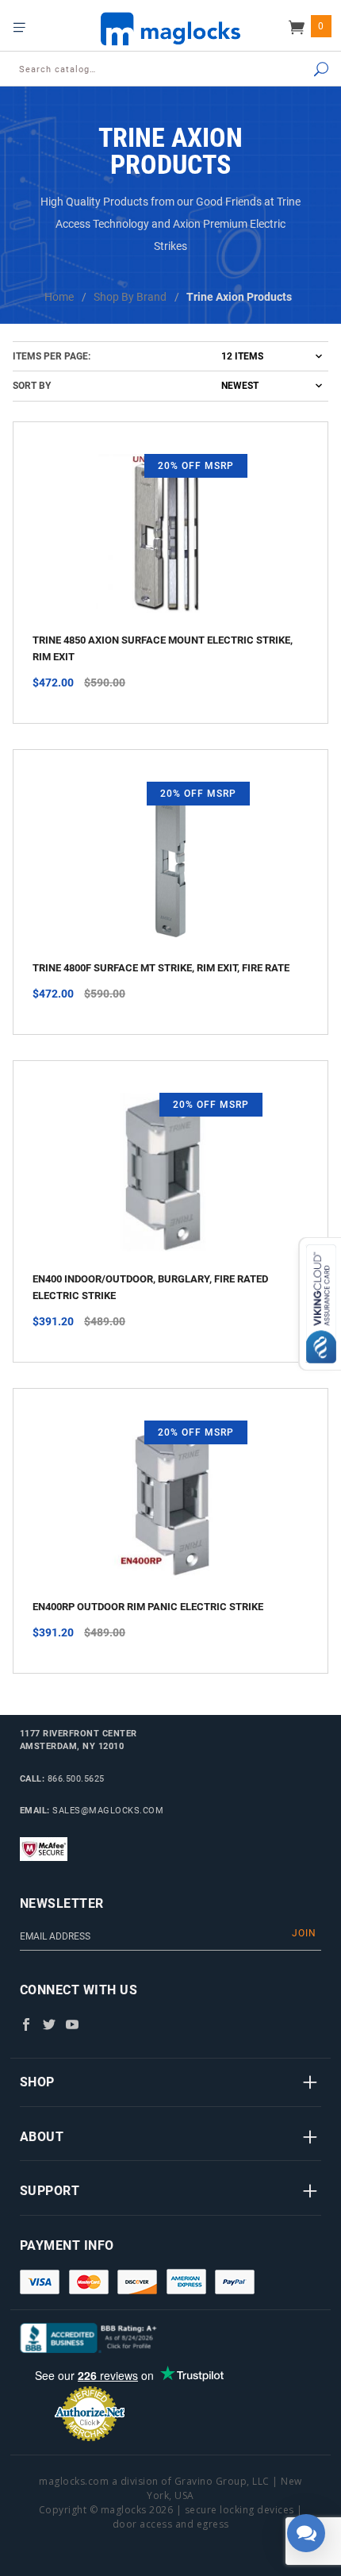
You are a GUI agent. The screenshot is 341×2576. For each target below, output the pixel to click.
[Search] (302, 70)
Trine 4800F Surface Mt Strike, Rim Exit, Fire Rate (161, 968)
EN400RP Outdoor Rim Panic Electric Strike (148, 1607)
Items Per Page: (52, 356)
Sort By (32, 386)
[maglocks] (170, 28)
